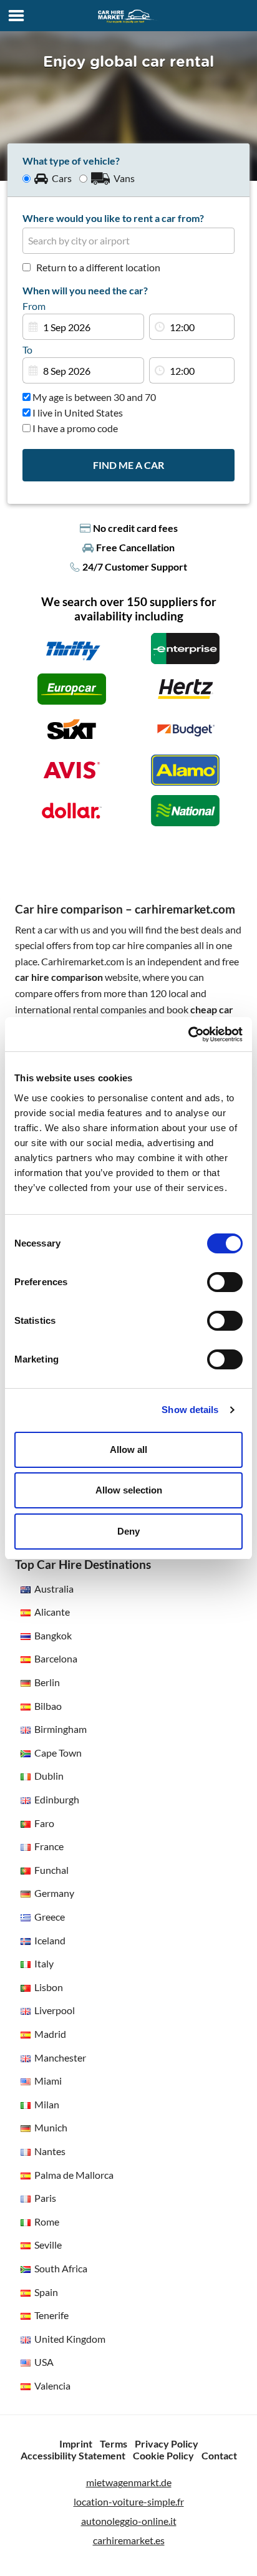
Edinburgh (57, 1799)
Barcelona (56, 1658)
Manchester (60, 2057)
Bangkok (53, 1635)
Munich (51, 2127)
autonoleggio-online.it (129, 2521)
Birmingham (61, 1729)
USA (44, 2362)
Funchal (51, 1870)
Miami (48, 2081)
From (34, 306)
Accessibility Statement (73, 2455)
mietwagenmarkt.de (129, 2482)
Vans (124, 178)
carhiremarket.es (129, 2540)
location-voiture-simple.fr (129, 2501)
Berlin (47, 1682)
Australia (54, 1589)
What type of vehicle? (71, 161)
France (49, 1846)
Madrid (50, 2034)
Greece (50, 1917)
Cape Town (58, 1753)
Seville (48, 2245)
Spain (46, 2292)
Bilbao (48, 1706)
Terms (114, 2443)
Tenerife (51, 2315)
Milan (47, 2104)
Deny (128, 1531)
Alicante (52, 1612)
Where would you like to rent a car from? (113, 218)
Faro (44, 1823)
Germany (54, 1893)
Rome (47, 2221)
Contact (219, 2455)
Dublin (49, 1776)
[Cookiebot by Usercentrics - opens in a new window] (188, 1035)
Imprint (76, 2443)
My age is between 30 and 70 (93, 397)
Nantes (50, 2151)
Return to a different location (98, 267)
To (27, 350)
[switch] (225, 1282)
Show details (190, 1410)
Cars (62, 178)
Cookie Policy (163, 2455)
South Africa (61, 2268)
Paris (45, 2198)
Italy (44, 1963)
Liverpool (55, 2010)
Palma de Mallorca (74, 2175)
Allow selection (129, 1490)
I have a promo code (74, 428)
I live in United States (77, 412)
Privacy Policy (167, 2443)
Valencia (52, 2385)
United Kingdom (70, 2339)
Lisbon (49, 1987)
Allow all (128, 1450)
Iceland (50, 1940)
